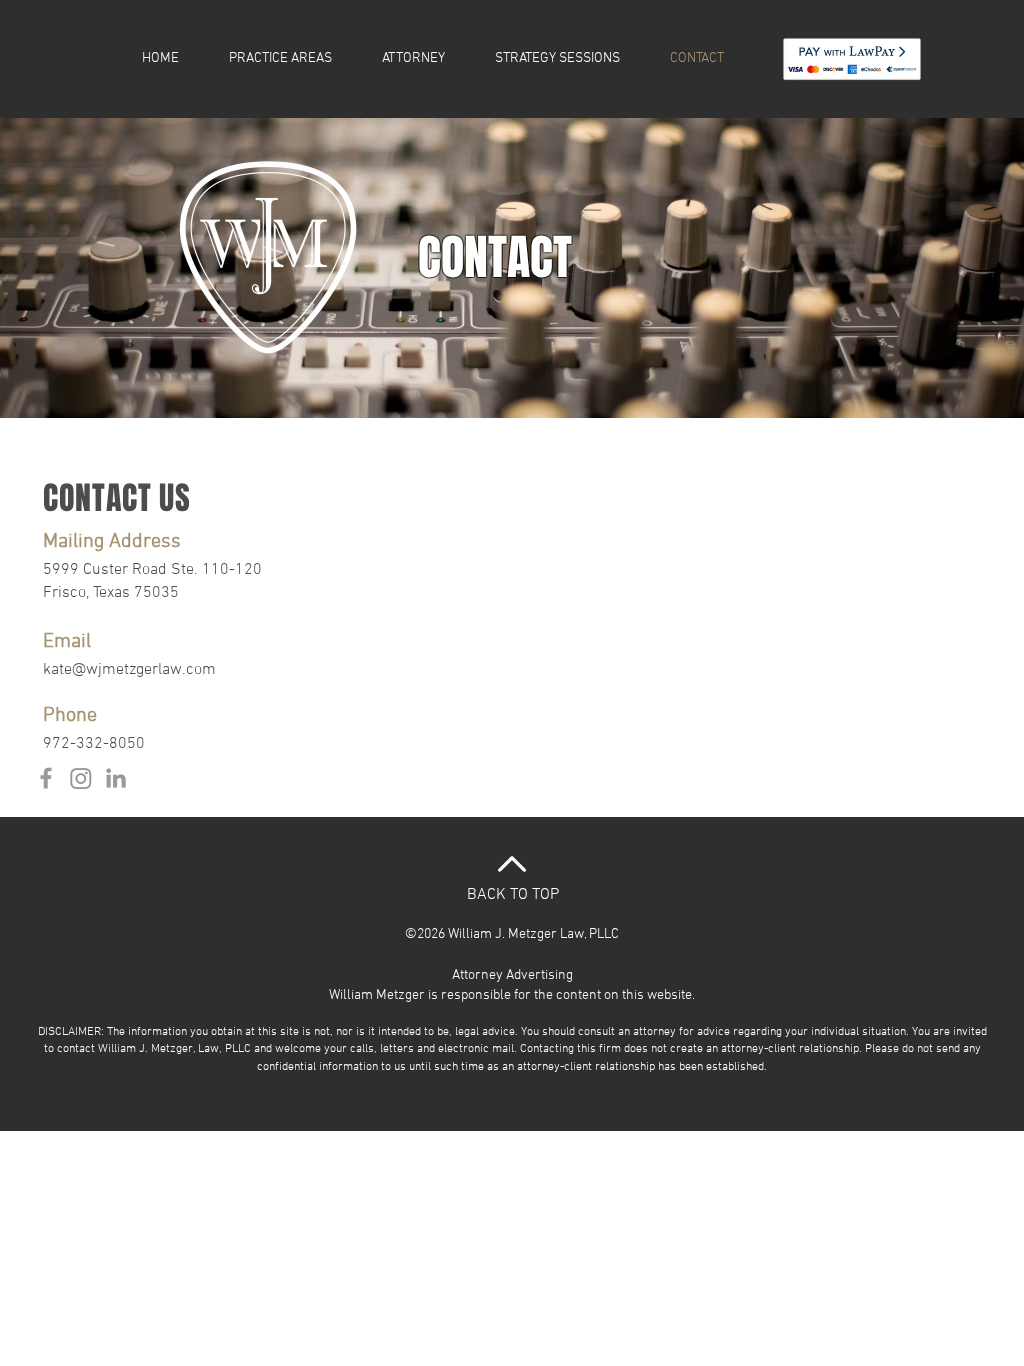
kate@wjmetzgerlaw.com (129, 670)
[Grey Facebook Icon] (46, 778)
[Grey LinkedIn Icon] (116, 778)
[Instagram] (81, 778)
